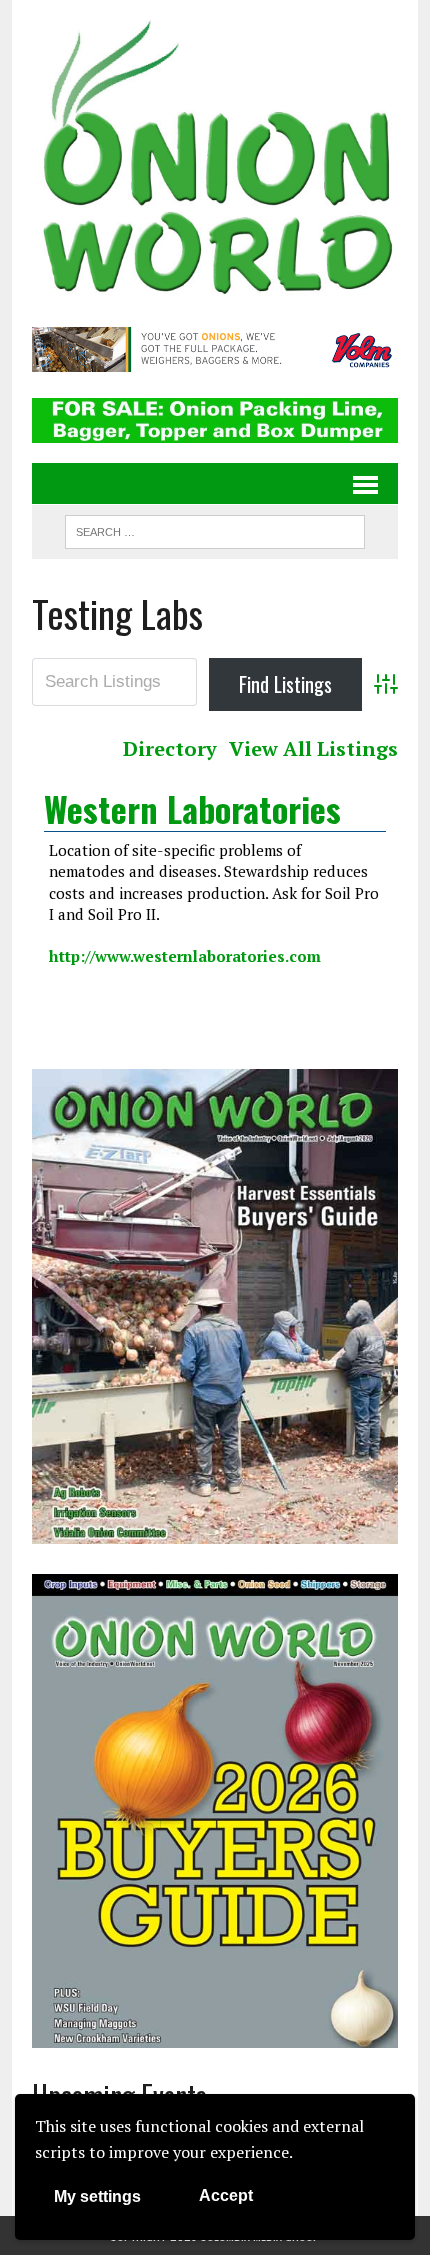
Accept (226, 2195)
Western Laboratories (192, 808)
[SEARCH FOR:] (215, 529)
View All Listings (313, 748)
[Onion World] (215, 160)
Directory (170, 748)
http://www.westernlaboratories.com (185, 956)
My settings (97, 2196)
